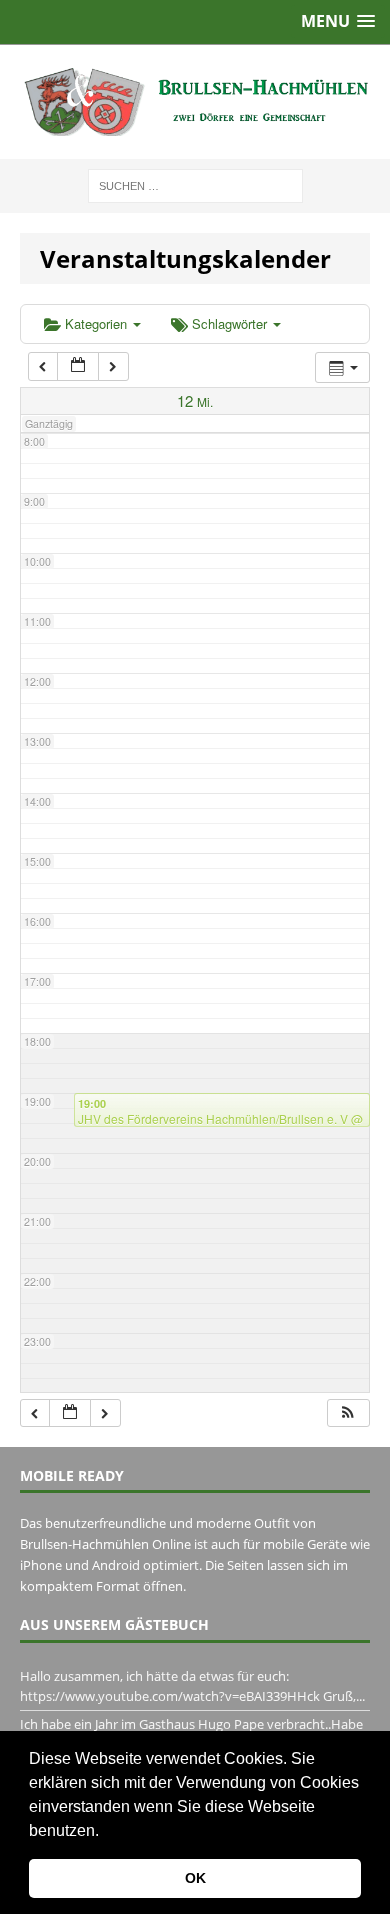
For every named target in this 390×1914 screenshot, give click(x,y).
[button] (106, 1832)
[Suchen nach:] (195, 184)
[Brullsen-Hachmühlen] (195, 102)
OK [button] (195, 1878)
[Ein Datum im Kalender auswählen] (78, 366)
